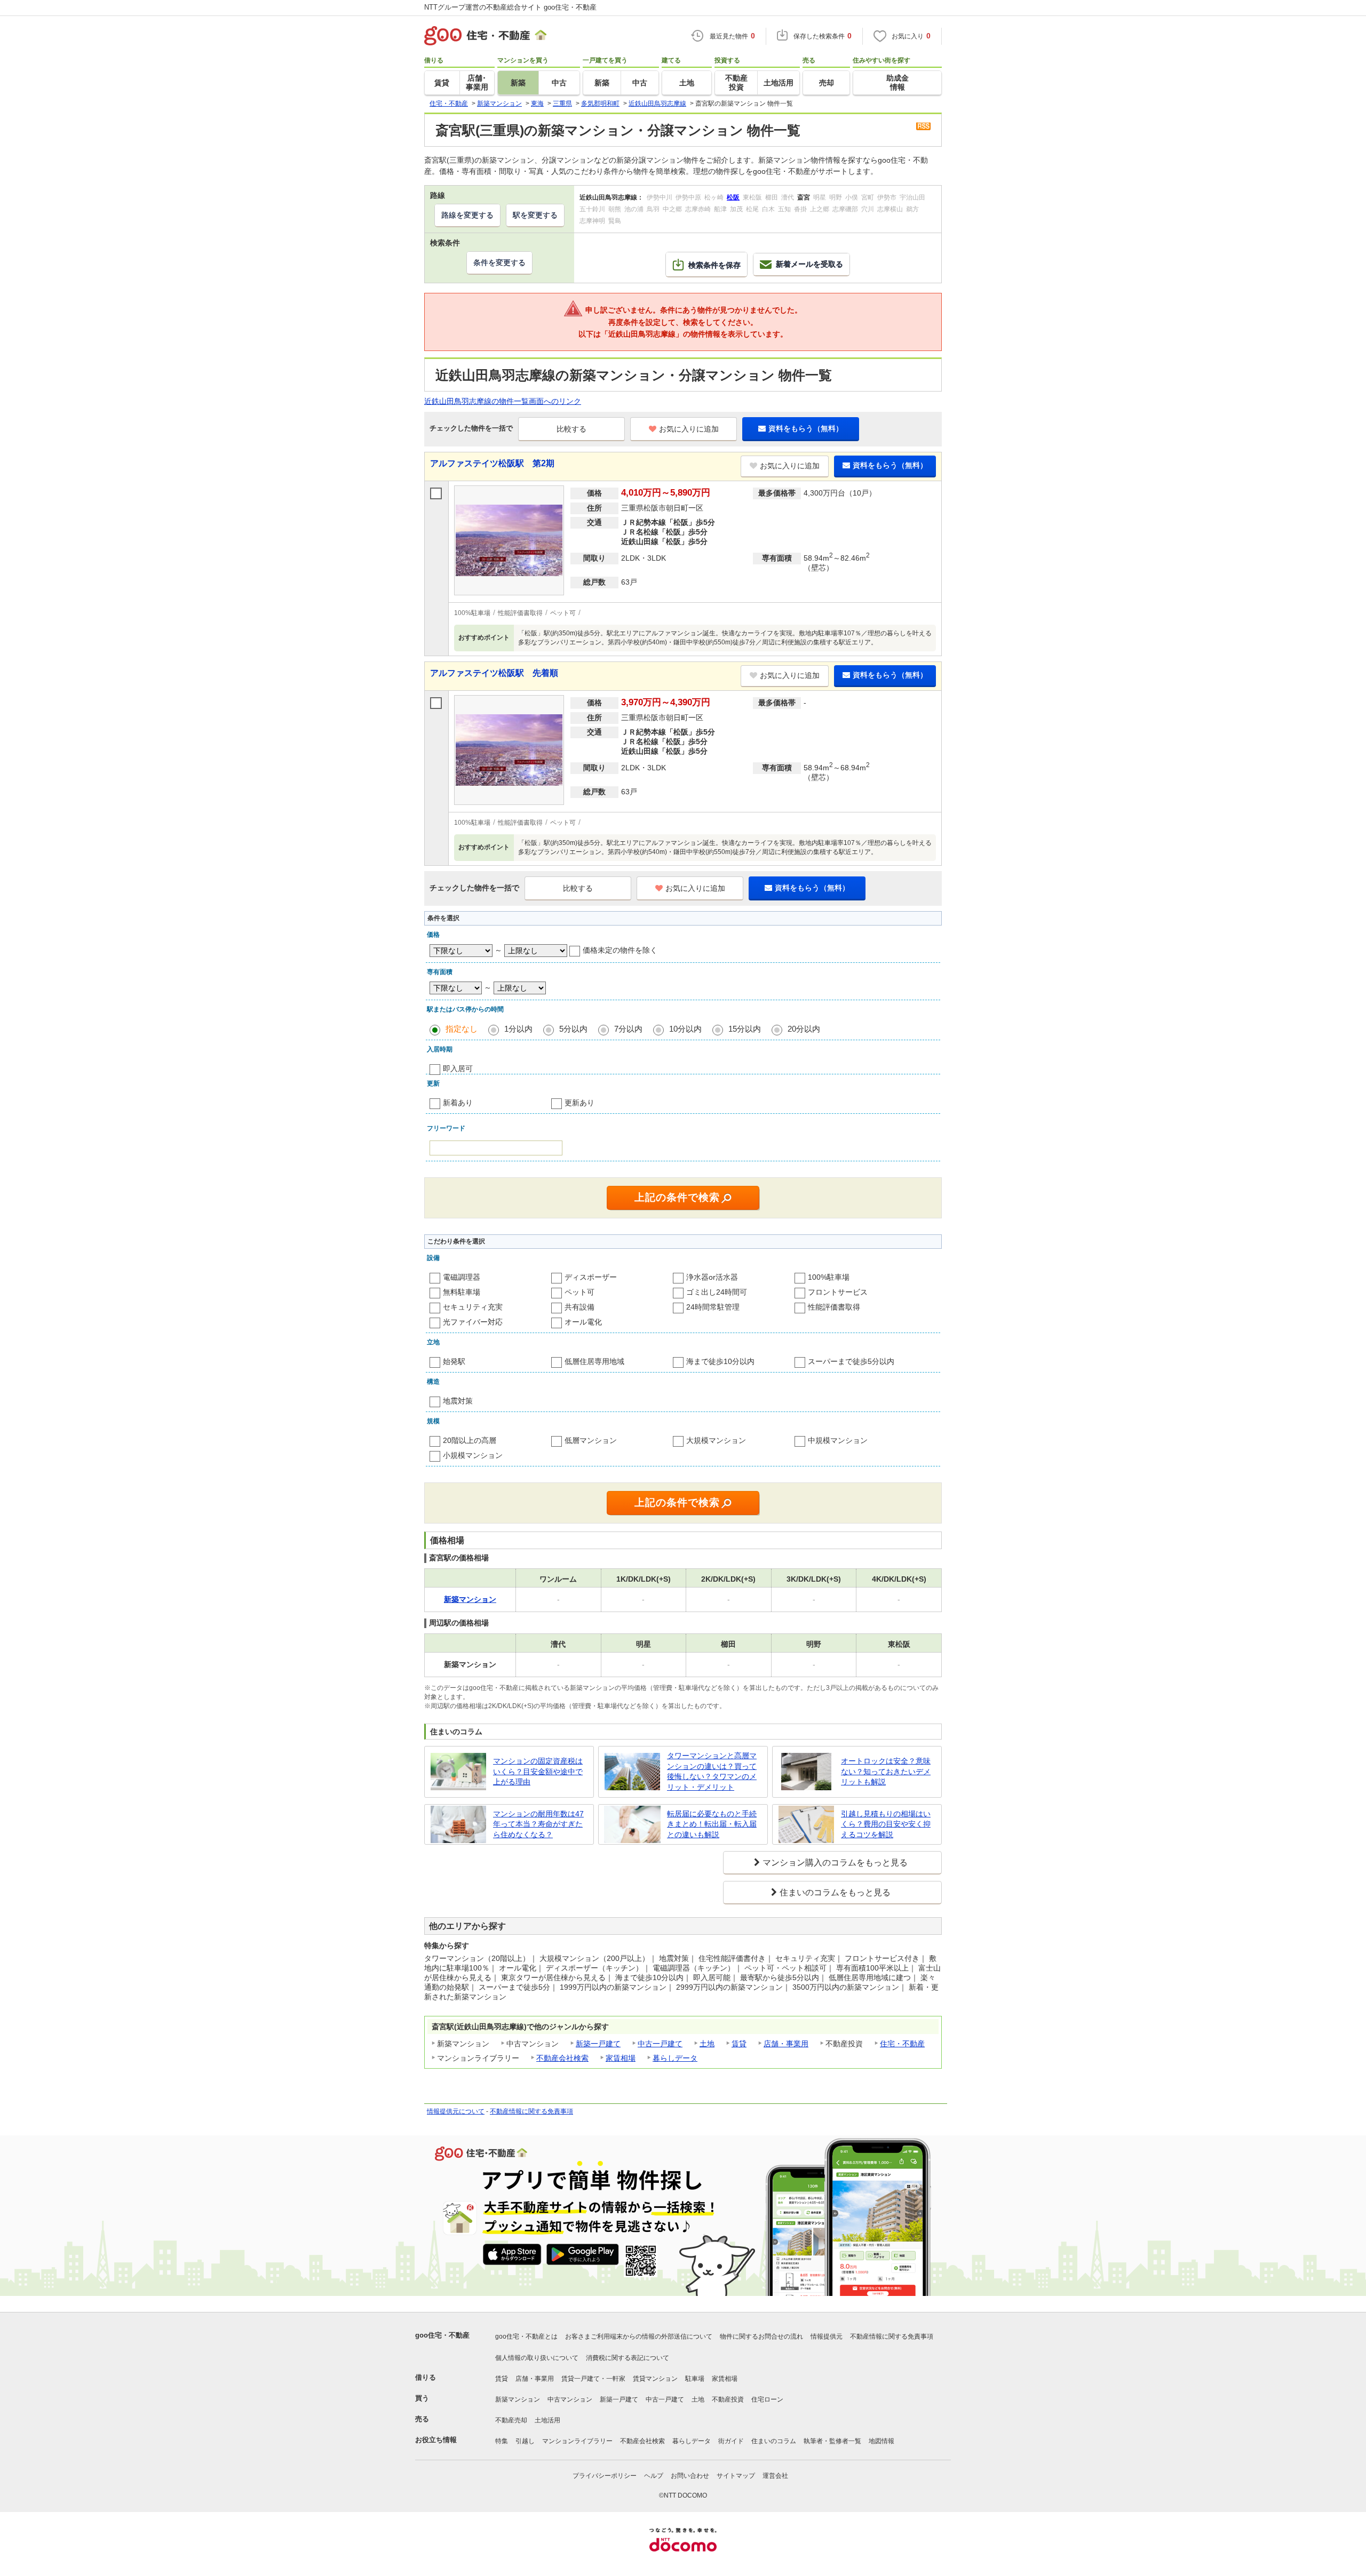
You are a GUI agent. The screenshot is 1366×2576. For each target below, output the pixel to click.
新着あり (458, 1103)
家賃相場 (621, 2058)
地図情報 (881, 2441)
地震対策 (458, 1401)
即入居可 (458, 1068)
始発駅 (454, 1361)
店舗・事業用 (786, 2044)
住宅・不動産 (902, 2044)
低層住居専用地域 (594, 1361)
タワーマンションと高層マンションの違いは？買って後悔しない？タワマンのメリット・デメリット (712, 1771)
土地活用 (547, 2420)
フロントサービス (838, 1292)
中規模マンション (838, 1440)
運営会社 (775, 2476)
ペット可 (579, 1292)
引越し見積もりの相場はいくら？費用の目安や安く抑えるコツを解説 (886, 1824)
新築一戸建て (598, 2044)
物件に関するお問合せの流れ (761, 2336)
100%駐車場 (829, 1277)
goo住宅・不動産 (442, 2335)
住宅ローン (767, 2399)
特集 (502, 2441)
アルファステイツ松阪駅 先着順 (494, 673)
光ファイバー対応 (473, 1322)
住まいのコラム (774, 2441)
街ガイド (731, 2441)
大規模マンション (716, 1440)
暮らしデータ (675, 2058)
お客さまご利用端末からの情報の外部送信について (639, 2336)
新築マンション (518, 2399)
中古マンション (570, 2399)
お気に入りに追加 (689, 429)
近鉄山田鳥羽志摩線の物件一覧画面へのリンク (503, 401)
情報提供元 (827, 2336)
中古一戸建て (660, 2044)
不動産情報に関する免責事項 (531, 2111)
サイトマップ (736, 2476)
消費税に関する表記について (628, 2358)
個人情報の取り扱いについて (537, 2358)
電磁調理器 (462, 1277)
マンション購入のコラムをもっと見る (835, 1863)
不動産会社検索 (562, 2058)
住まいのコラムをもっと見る (835, 1892)
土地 (707, 2044)
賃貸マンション (655, 2379)
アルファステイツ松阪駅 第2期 (492, 463)
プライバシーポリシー (605, 2476)
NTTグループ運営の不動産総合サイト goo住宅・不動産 (510, 7)
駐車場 (695, 2379)
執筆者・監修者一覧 (832, 2441)
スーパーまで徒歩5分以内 (851, 1361)
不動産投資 (728, 2399)
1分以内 (518, 1029)
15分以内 (745, 1029)
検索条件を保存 (714, 265)
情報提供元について (456, 2111)
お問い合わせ (690, 2476)
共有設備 (579, 1307)
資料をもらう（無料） (806, 428)
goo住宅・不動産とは (526, 2336)
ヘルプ (654, 2476)
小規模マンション (473, 1455)
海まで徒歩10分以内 (720, 1361)
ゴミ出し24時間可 (717, 1292)
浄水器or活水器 (712, 1277)
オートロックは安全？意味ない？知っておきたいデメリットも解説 (886, 1771)
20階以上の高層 (470, 1440)
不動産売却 (511, 2420)
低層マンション (591, 1440)
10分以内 (685, 1029)
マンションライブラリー (577, 2441)
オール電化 (583, 1322)
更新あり (579, 1103)
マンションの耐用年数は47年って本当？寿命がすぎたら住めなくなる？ (538, 1824)
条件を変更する (499, 262)
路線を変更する (467, 215)
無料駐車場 (462, 1292)
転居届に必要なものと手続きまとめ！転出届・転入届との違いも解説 (712, 1824)
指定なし (462, 1029)
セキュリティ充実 (473, 1307)
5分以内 (573, 1029)
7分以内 (628, 1029)
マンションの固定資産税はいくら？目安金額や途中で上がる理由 (538, 1771)
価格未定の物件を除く (620, 950)
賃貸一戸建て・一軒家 (593, 2379)
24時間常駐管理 (713, 1307)
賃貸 (739, 2044)
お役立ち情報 (436, 2440)
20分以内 (804, 1029)
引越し (525, 2441)
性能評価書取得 (834, 1307)
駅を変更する (535, 215)
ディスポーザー (591, 1277)
